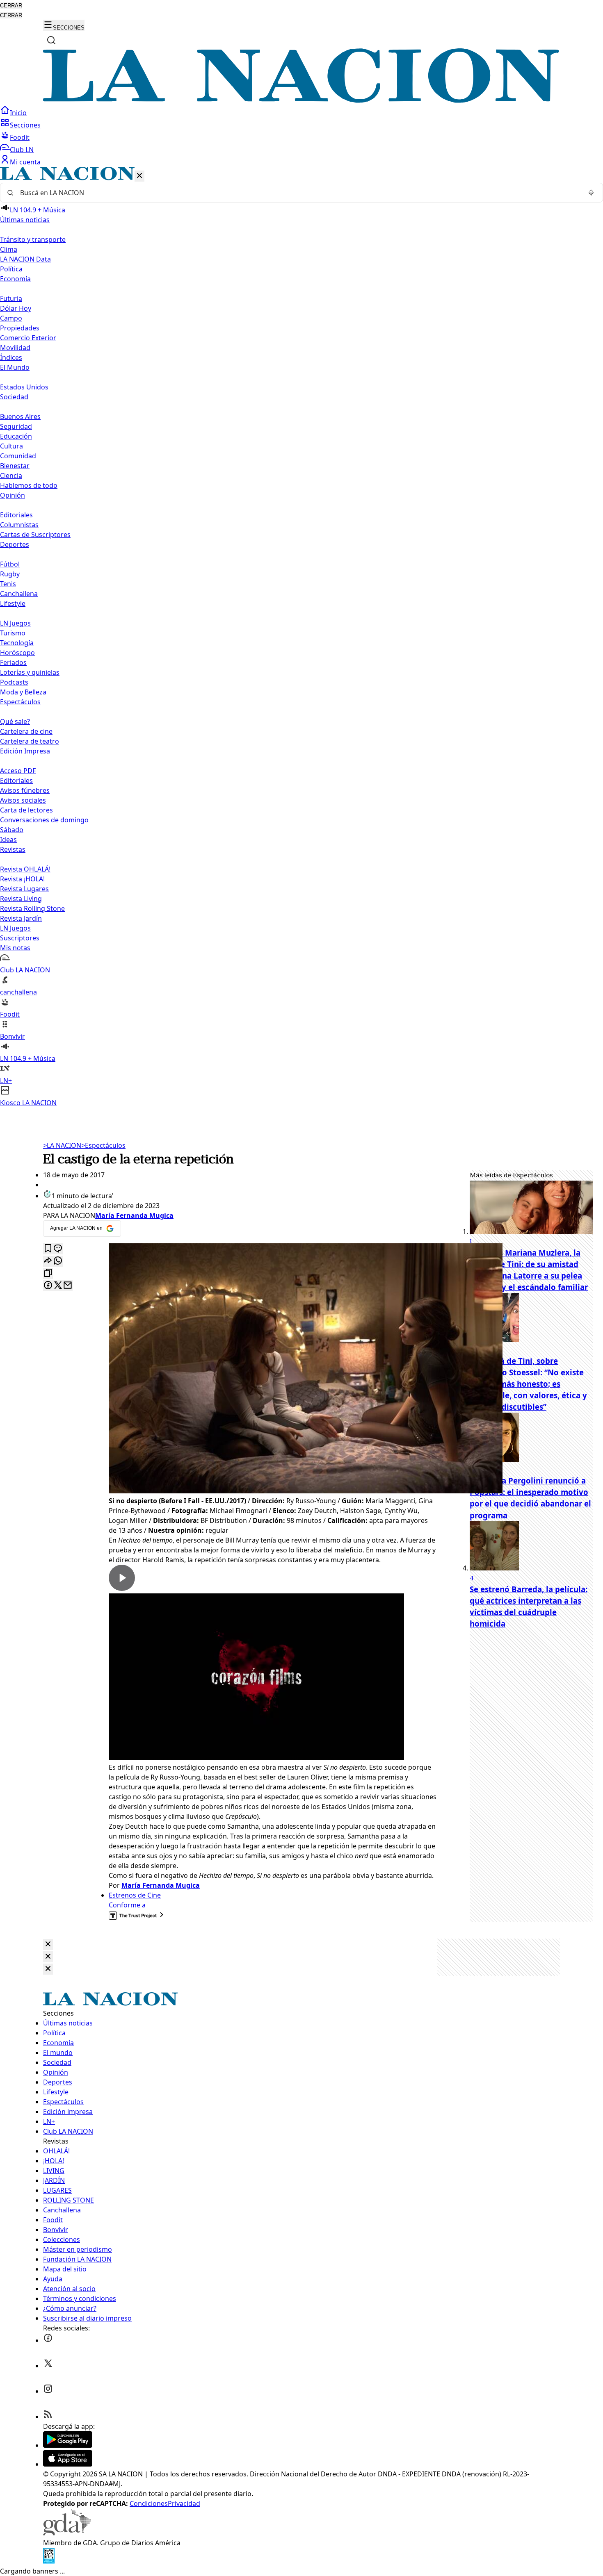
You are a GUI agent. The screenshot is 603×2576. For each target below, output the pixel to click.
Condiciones (149, 2503)
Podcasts (14, 682)
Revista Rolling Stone (32, 908)
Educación (16, 436)
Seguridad (16, 426)
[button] (301, 637)
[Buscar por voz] (591, 193)
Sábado (12, 830)
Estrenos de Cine (135, 1895)
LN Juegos (15, 623)
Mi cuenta (25, 162)
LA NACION (62, 1145)
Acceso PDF (18, 771)
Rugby (10, 574)
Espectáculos (103, 1145)
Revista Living (21, 899)
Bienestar (15, 466)
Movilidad (15, 348)
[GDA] (67, 2533)
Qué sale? (15, 721)
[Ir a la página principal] (301, 100)
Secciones (25, 125)
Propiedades (20, 328)
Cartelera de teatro (30, 741)
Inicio (18, 113)
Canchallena (19, 594)
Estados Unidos (24, 387)
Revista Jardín (21, 918)
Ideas (8, 840)
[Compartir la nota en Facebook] (48, 1286)
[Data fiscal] (49, 2561)
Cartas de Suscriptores (35, 535)
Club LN (22, 150)
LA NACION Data (25, 259)
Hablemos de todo (29, 485)
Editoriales (16, 515)
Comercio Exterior (28, 338)
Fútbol (10, 564)
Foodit (20, 137)
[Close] (48, 1945)
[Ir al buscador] (51, 40)
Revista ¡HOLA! (22, 879)
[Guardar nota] (48, 1249)
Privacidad (184, 2503)
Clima (9, 249)
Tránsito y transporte (33, 239)
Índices (11, 357)
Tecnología (17, 643)
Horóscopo (17, 653)
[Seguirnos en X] (48, 2366)
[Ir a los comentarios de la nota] (58, 1249)
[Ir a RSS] (48, 2417)
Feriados (13, 662)
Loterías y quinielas (30, 672)
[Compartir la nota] (48, 1261)
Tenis (8, 584)
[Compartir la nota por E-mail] (68, 1286)
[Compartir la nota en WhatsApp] (58, 1261)
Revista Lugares (24, 889)
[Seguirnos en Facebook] (48, 2340)
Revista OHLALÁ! (25, 869)
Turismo (13, 633)
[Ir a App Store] (68, 2464)
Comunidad (18, 456)
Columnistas (19, 525)
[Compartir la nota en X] (58, 1286)
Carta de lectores (26, 810)
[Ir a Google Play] (68, 2445)
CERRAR (11, 6)
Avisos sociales (23, 800)
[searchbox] (298, 193)
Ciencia (11, 476)
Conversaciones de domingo (44, 820)
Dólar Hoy (16, 308)
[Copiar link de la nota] (48, 1273)
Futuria (11, 298)
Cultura (11, 446)
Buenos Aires (20, 416)
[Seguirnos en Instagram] (48, 2391)
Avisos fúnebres (25, 790)
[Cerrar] (139, 176)
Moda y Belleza (23, 692)
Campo (11, 318)
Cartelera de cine (26, 731)
